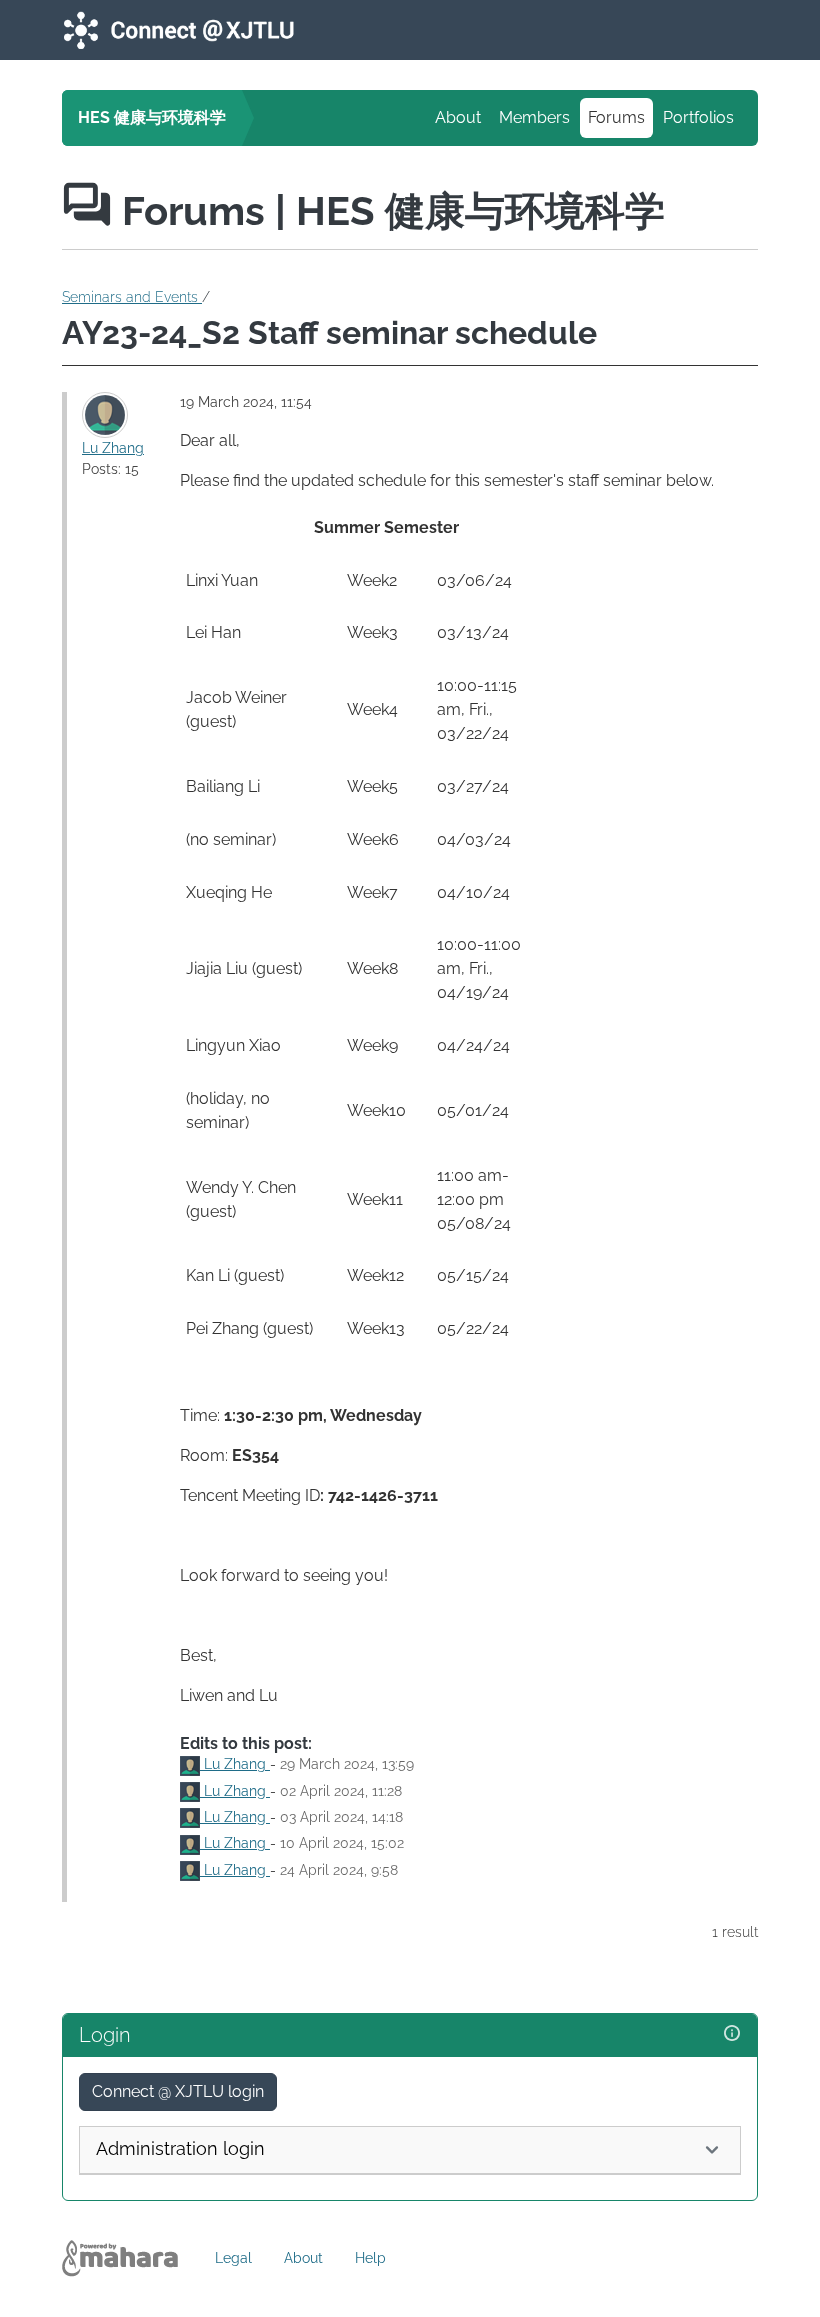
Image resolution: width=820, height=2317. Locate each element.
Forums (616, 117)
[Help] (732, 2033)
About (458, 117)
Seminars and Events (132, 297)
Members (534, 117)
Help (370, 2258)
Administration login (180, 2148)
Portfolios (698, 117)
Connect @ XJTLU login (178, 2091)
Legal (233, 2258)
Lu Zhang (113, 448)
